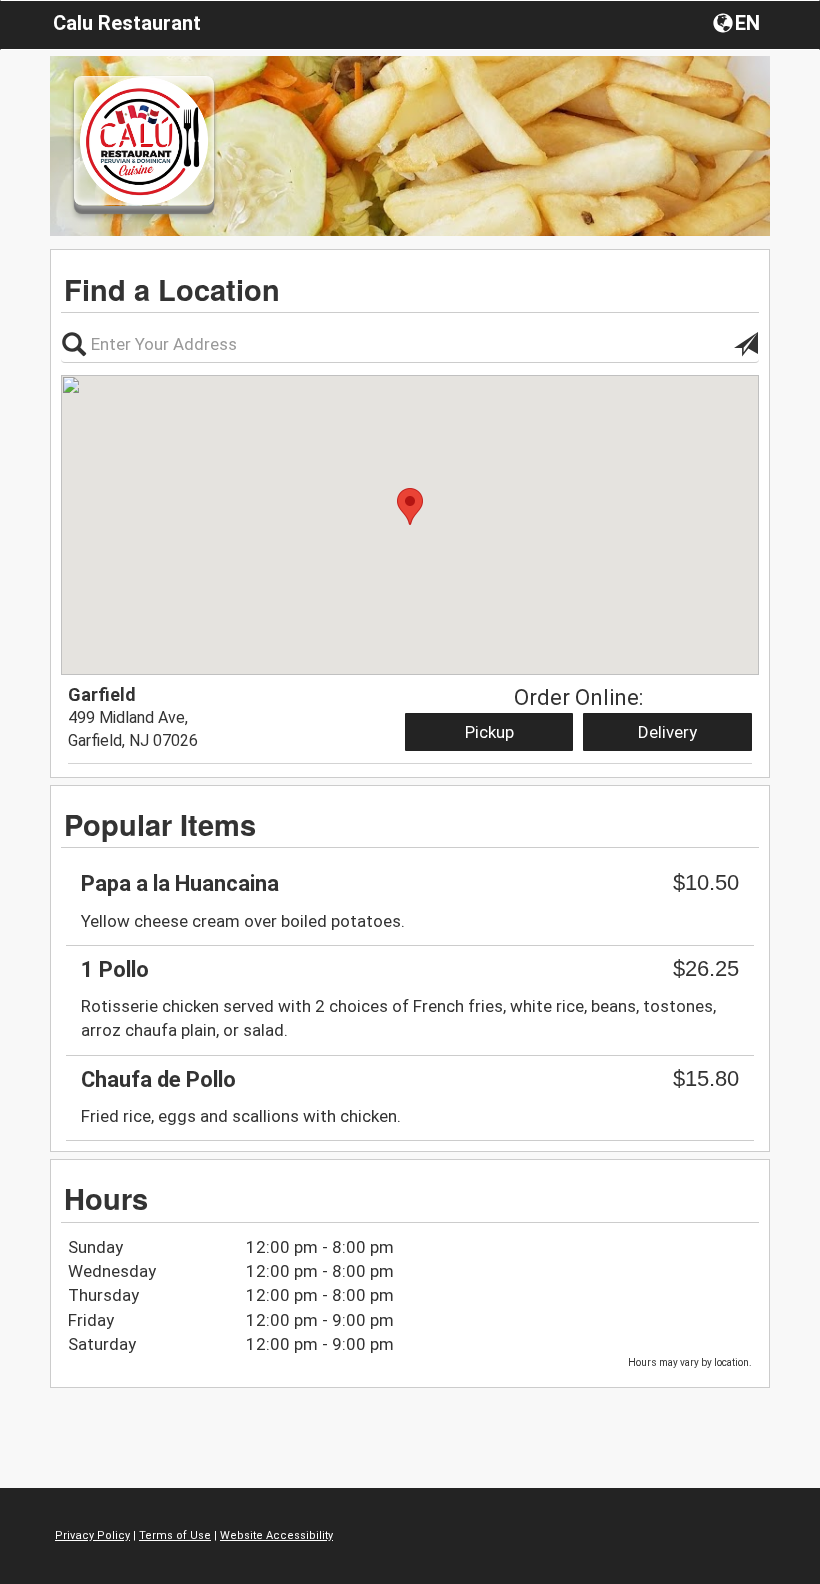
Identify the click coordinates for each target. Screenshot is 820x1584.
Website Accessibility (276, 1535)
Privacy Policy (92, 1535)
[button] (738, 22)
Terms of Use (175, 1535)
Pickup (489, 732)
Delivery (667, 732)
